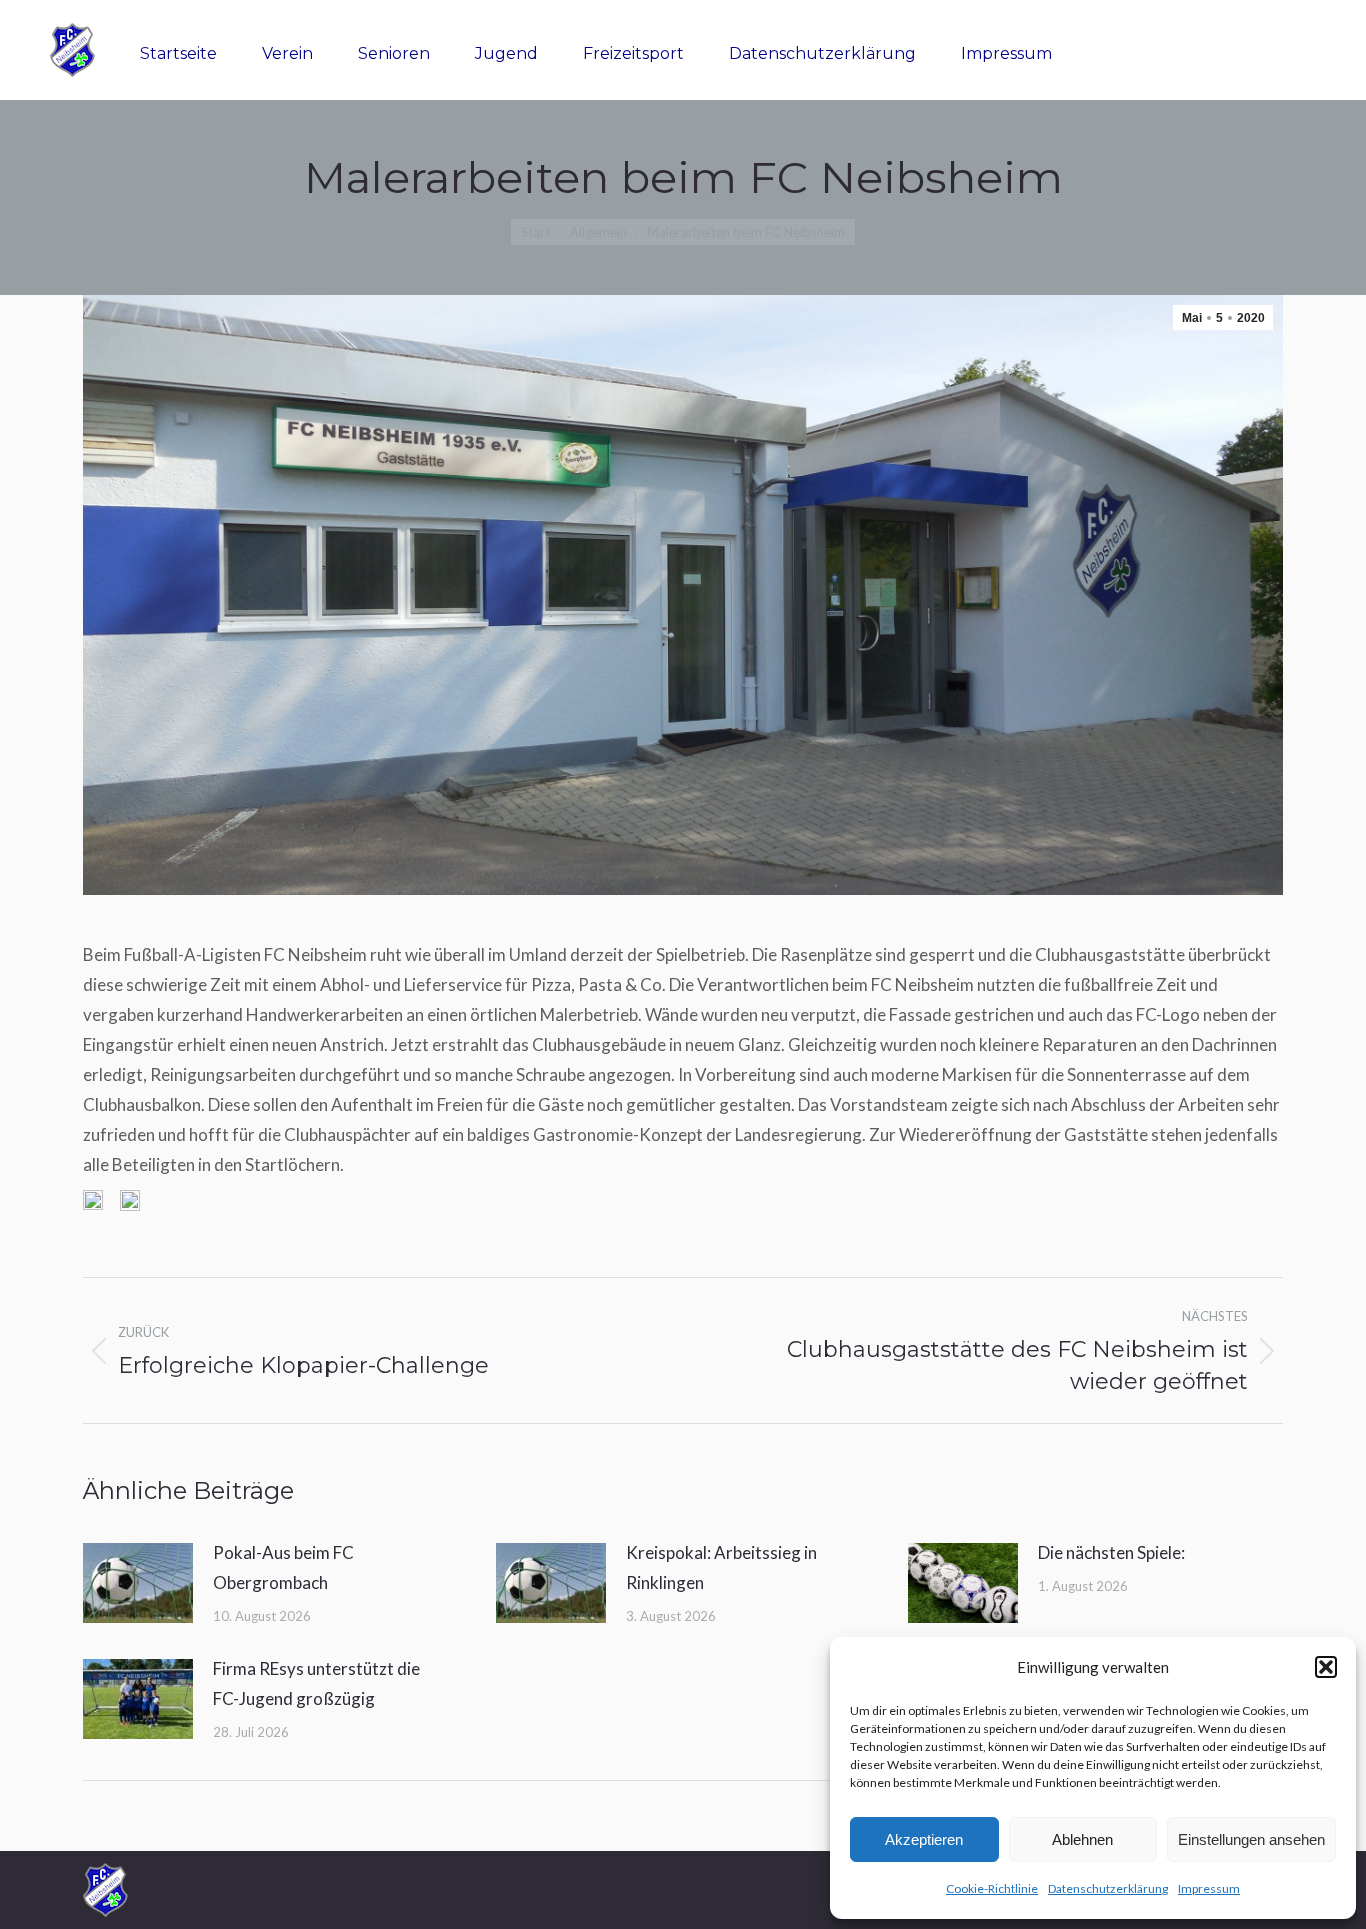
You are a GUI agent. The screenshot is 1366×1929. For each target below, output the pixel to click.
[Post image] (138, 1583)
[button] (1326, 1667)
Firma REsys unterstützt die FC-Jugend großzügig (316, 1683)
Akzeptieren (924, 1839)
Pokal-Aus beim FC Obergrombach (283, 1567)
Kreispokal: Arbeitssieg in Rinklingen (721, 1567)
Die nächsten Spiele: (1111, 1552)
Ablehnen (1082, 1839)
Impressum (1209, 1888)
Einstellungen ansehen (1251, 1839)
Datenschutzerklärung (1108, 1888)
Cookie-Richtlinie (992, 1888)
